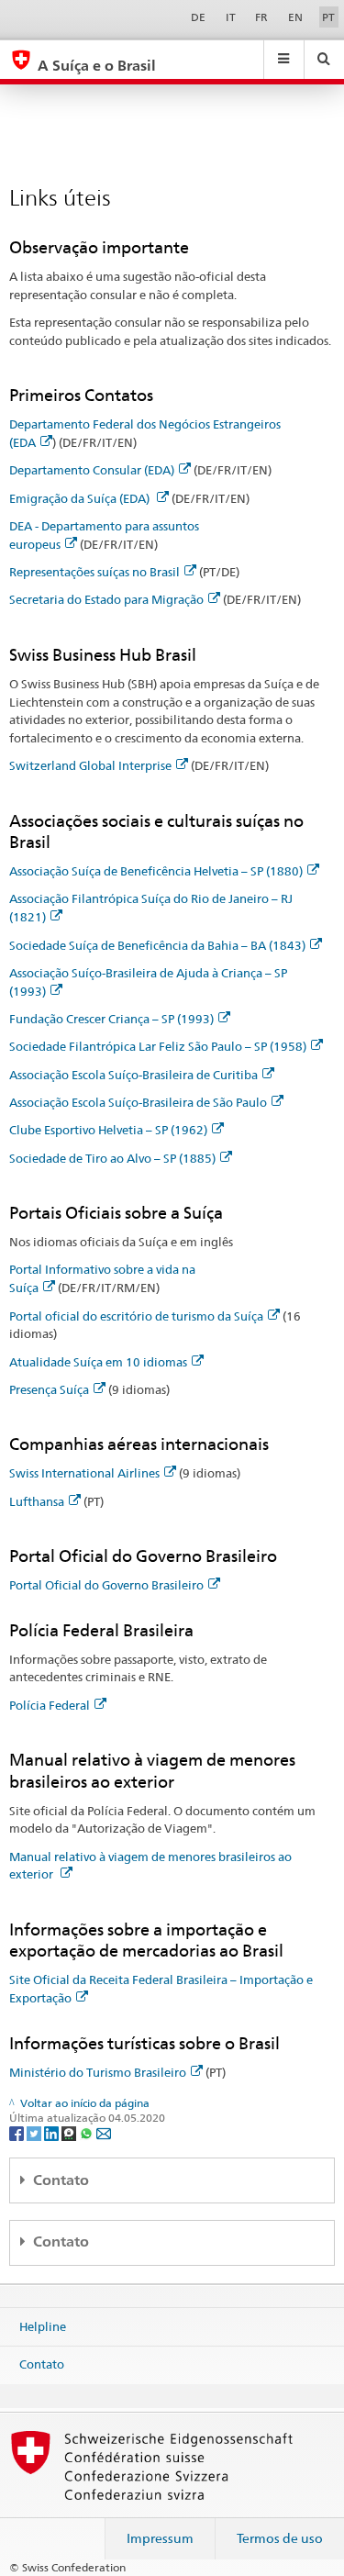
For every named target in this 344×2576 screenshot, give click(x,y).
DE (198, 17)
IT (231, 17)
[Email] (104, 2132)
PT (328, 17)
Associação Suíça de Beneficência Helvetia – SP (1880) (156, 871)
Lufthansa (37, 1501)
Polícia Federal (50, 1705)
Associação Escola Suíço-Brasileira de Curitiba (133, 1075)
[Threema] (70, 2132)
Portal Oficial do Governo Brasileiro (106, 1585)
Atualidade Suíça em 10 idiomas (98, 1362)
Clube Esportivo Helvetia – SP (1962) (108, 1130)
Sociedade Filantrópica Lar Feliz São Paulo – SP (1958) (158, 1046)
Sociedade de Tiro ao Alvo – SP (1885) (112, 1158)
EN (295, 17)
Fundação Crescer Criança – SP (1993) (111, 1019)
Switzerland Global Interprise (90, 765)
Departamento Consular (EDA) (92, 470)
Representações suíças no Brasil (94, 572)
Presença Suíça (49, 1389)
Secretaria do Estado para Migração (106, 599)
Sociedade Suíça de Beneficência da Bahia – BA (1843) (157, 945)
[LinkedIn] (53, 2132)
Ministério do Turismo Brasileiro (98, 2072)
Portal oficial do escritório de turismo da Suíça (136, 1316)
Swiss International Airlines (84, 1473)
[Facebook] (18, 2132)
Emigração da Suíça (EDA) (81, 498)
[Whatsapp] (88, 2132)
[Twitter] (35, 2132)
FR (261, 17)
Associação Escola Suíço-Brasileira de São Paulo (138, 1102)
